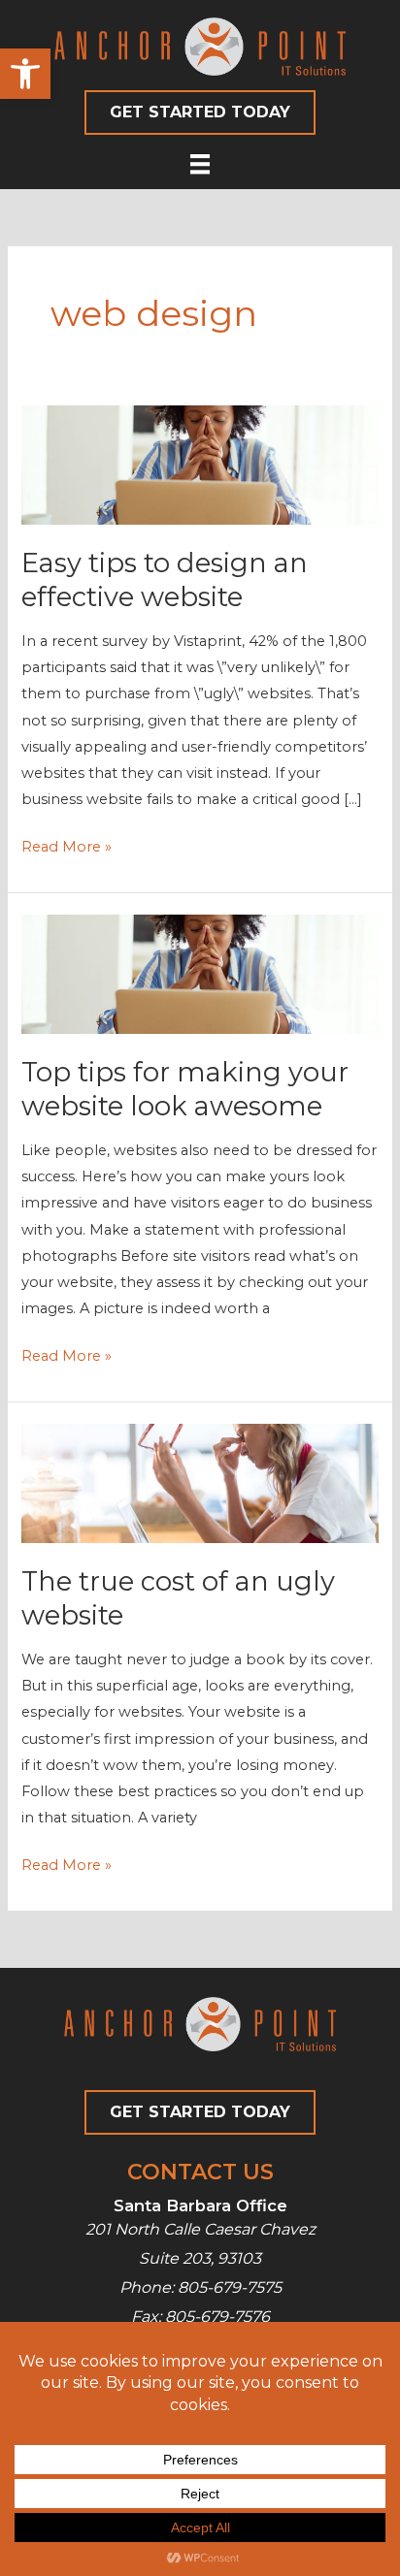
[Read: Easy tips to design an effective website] (200, 464)
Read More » (67, 849)
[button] (25, 74)
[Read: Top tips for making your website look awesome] (200, 973)
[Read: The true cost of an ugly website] (200, 1482)
